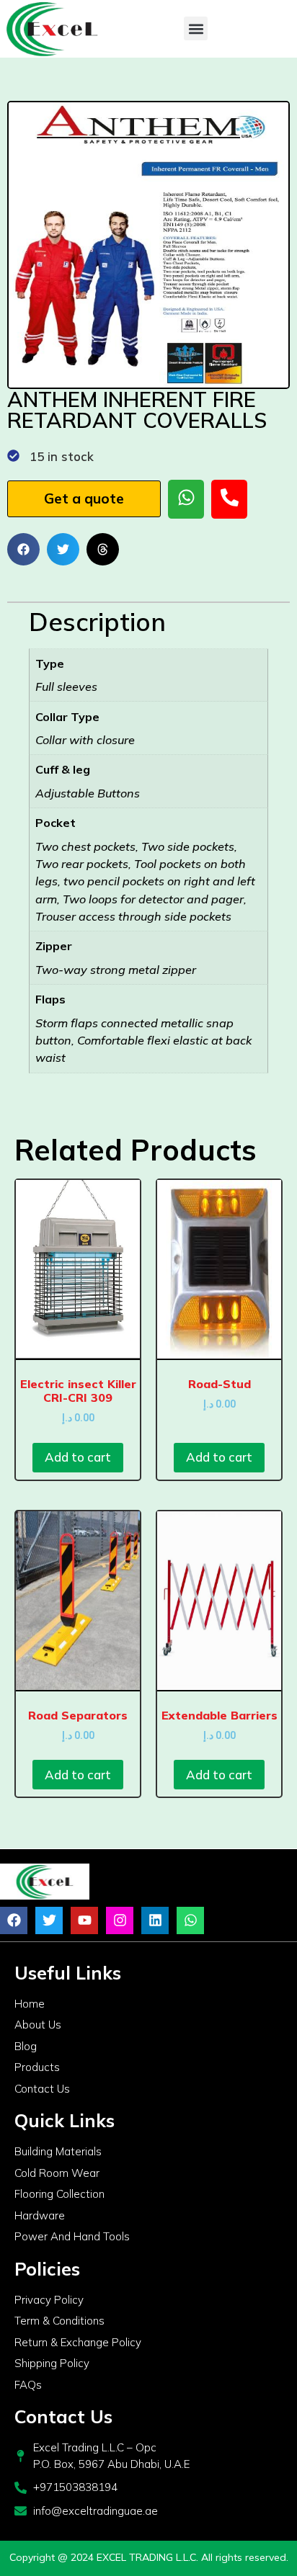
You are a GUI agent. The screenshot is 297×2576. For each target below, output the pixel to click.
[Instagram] (120, 1920)
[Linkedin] (155, 1920)
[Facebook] (14, 1920)
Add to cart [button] (78, 1457)
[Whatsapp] (190, 1920)
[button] (196, 28)
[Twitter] (49, 1920)
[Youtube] (84, 1920)
